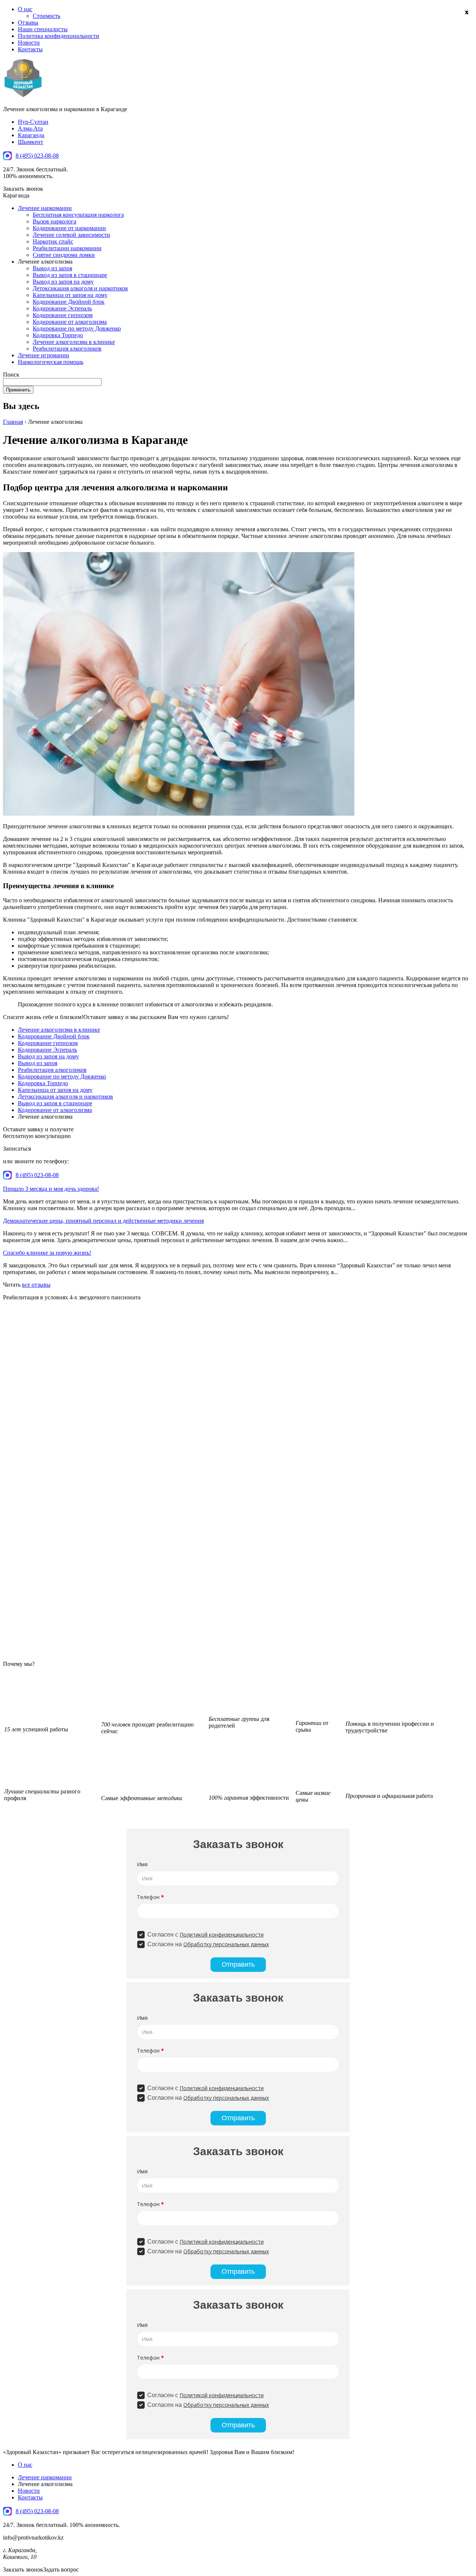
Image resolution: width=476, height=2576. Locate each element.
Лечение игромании (44, 355)
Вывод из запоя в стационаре (70, 275)
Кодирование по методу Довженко (77, 328)
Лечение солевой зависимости (71, 235)
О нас (25, 9)
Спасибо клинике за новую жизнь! (47, 1253)
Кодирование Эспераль (62, 308)
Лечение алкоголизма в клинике (74, 342)
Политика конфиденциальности (59, 36)
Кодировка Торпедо (58, 335)
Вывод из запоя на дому (63, 282)
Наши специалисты (43, 29)
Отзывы (28, 22)
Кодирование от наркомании (69, 228)
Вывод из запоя (52, 268)
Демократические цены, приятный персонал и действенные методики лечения (103, 1221)
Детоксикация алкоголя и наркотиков (80, 288)
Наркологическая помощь (51, 362)
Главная (13, 422)
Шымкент (30, 142)
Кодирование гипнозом (63, 315)
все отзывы (36, 1285)
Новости (29, 43)
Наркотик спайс (53, 241)
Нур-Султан (33, 122)
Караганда (31, 135)
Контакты (30, 49)
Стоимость (46, 16)
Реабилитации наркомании (67, 248)
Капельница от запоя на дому (70, 295)
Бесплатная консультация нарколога (78, 215)
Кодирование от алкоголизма (70, 322)
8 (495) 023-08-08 (37, 156)
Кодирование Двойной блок (69, 302)
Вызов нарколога (54, 221)
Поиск (11, 375)
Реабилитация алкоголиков (67, 349)
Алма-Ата (30, 128)
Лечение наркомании (45, 208)
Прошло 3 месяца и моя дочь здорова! (51, 1189)
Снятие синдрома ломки (64, 255)
